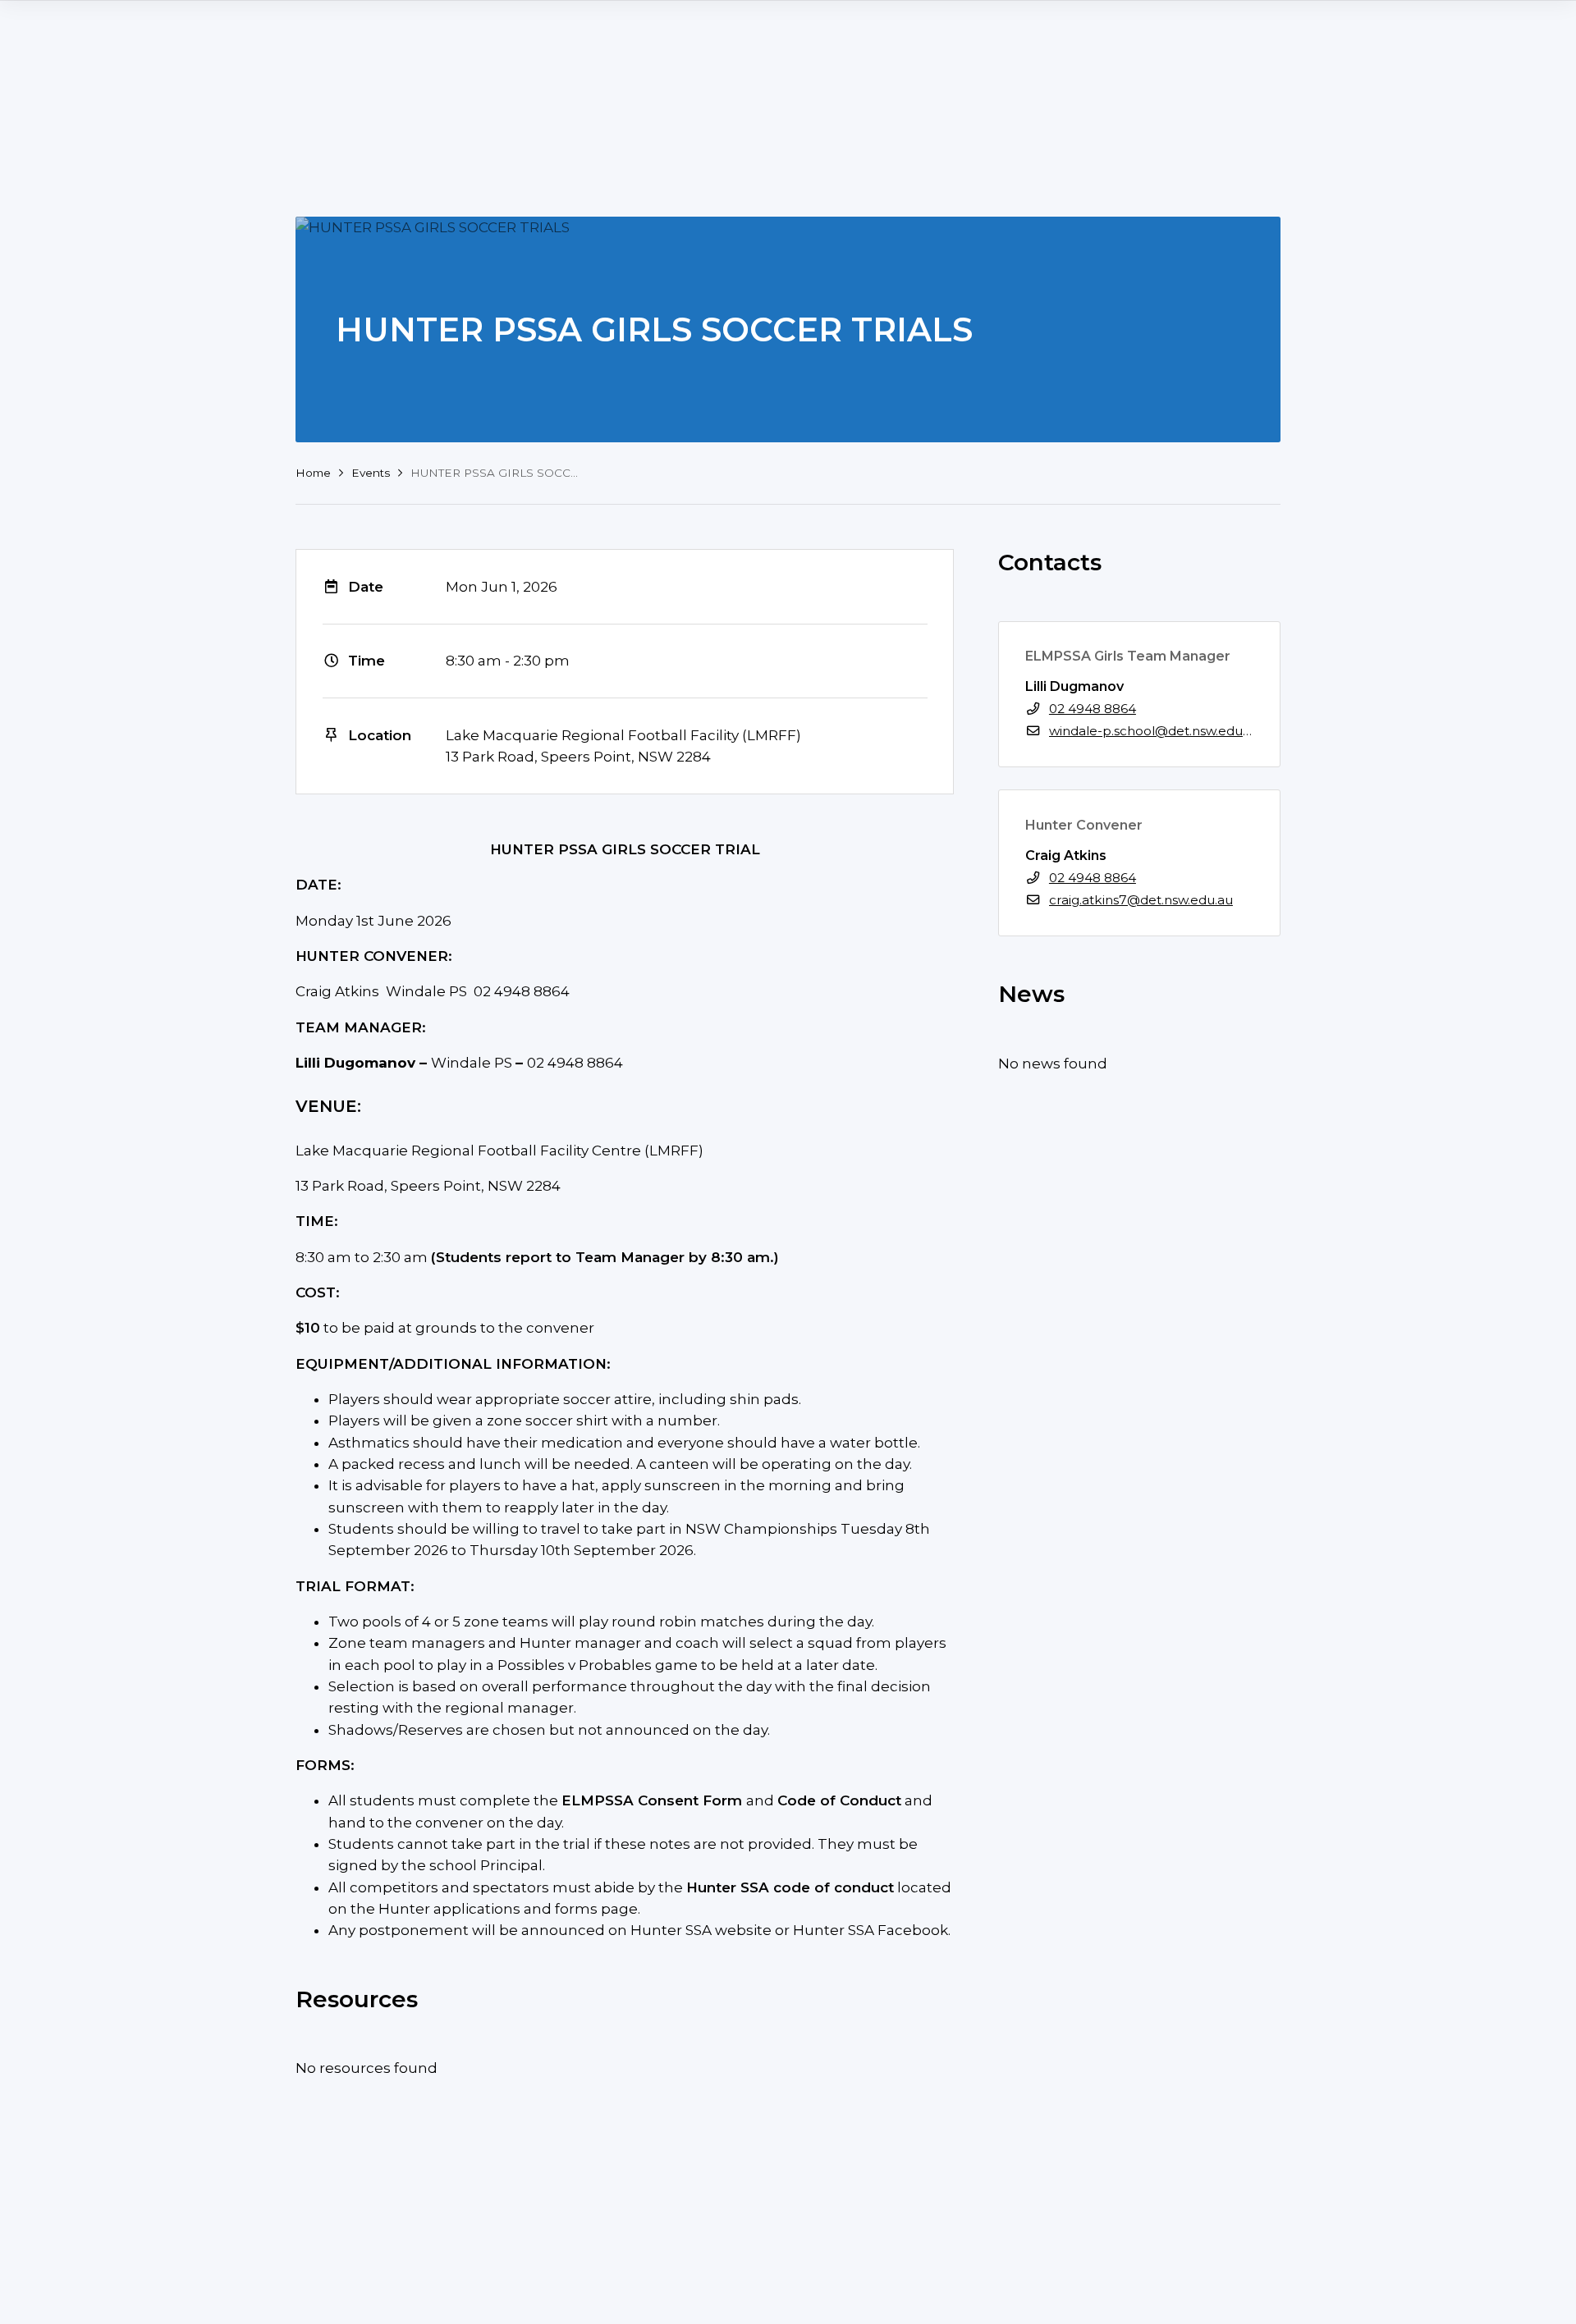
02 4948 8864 (1093, 709)
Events (371, 473)
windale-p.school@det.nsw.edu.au (1155, 731)
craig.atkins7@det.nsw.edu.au (1141, 900)
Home (313, 473)
